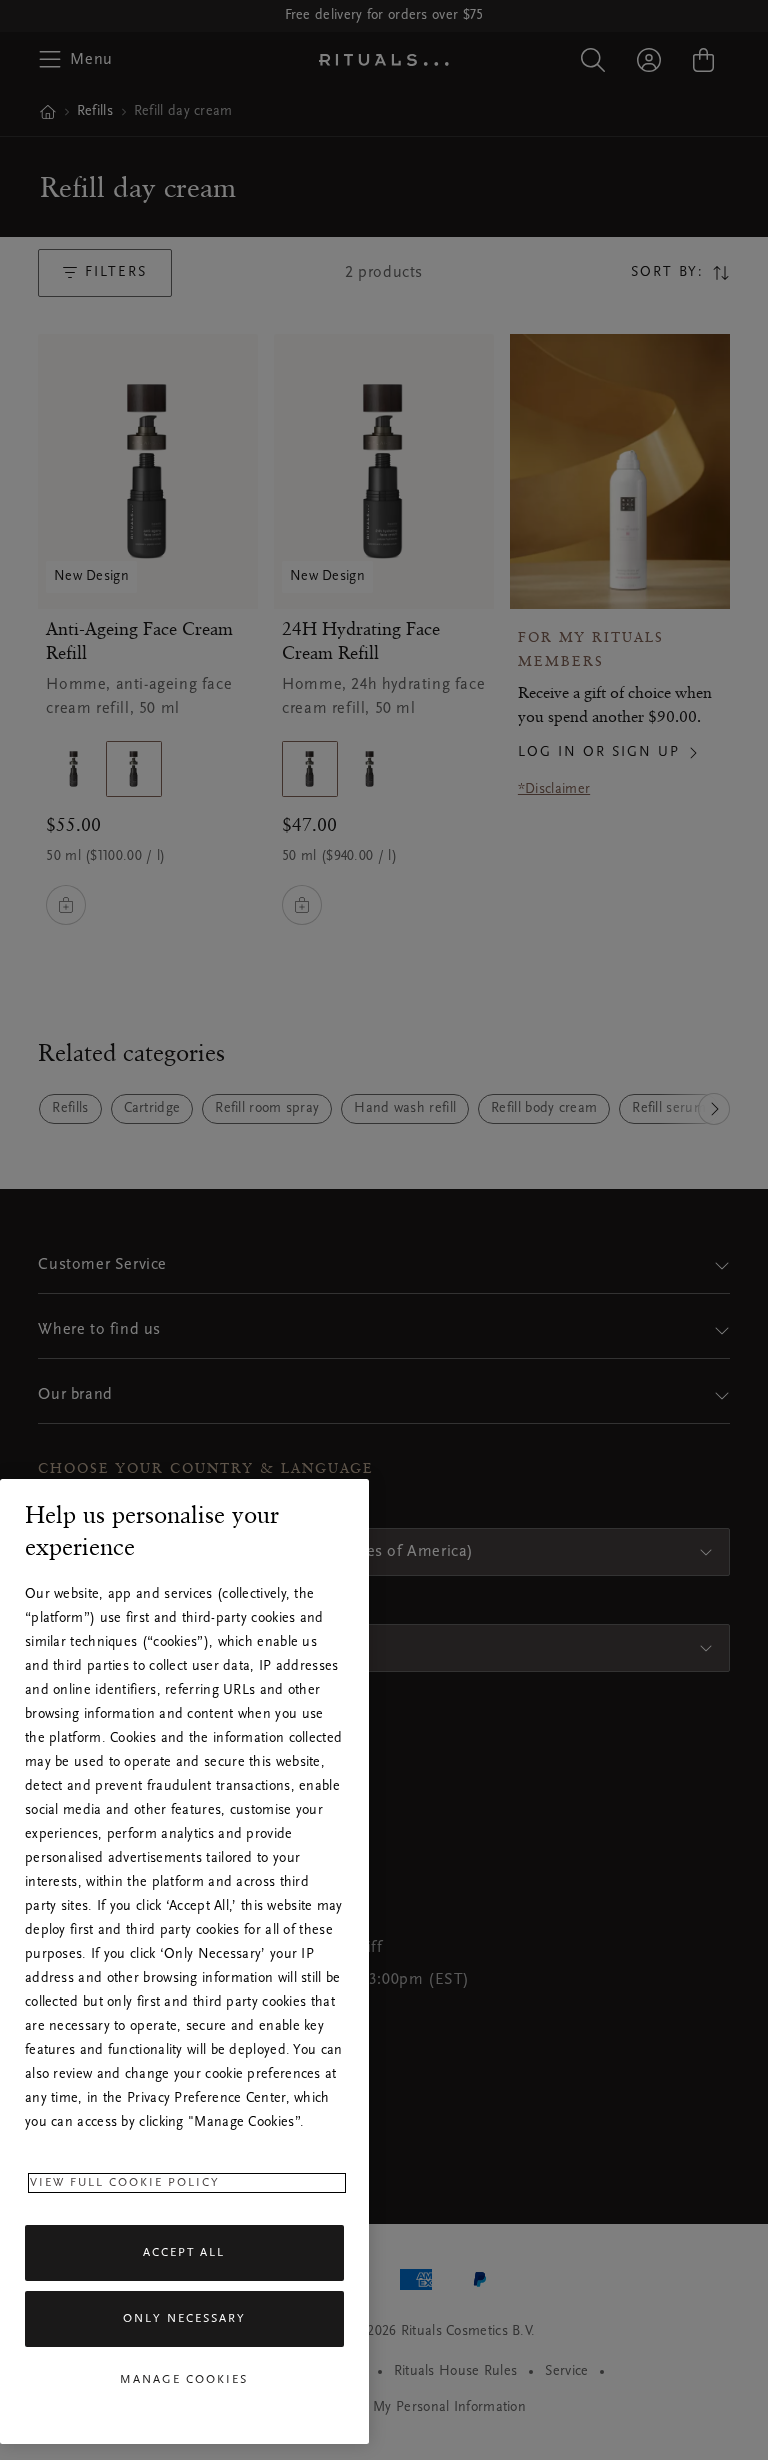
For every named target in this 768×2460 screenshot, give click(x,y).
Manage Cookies (184, 2380)
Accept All (184, 2253)
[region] (184, 1961)
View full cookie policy (125, 2183)
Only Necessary (184, 2319)
